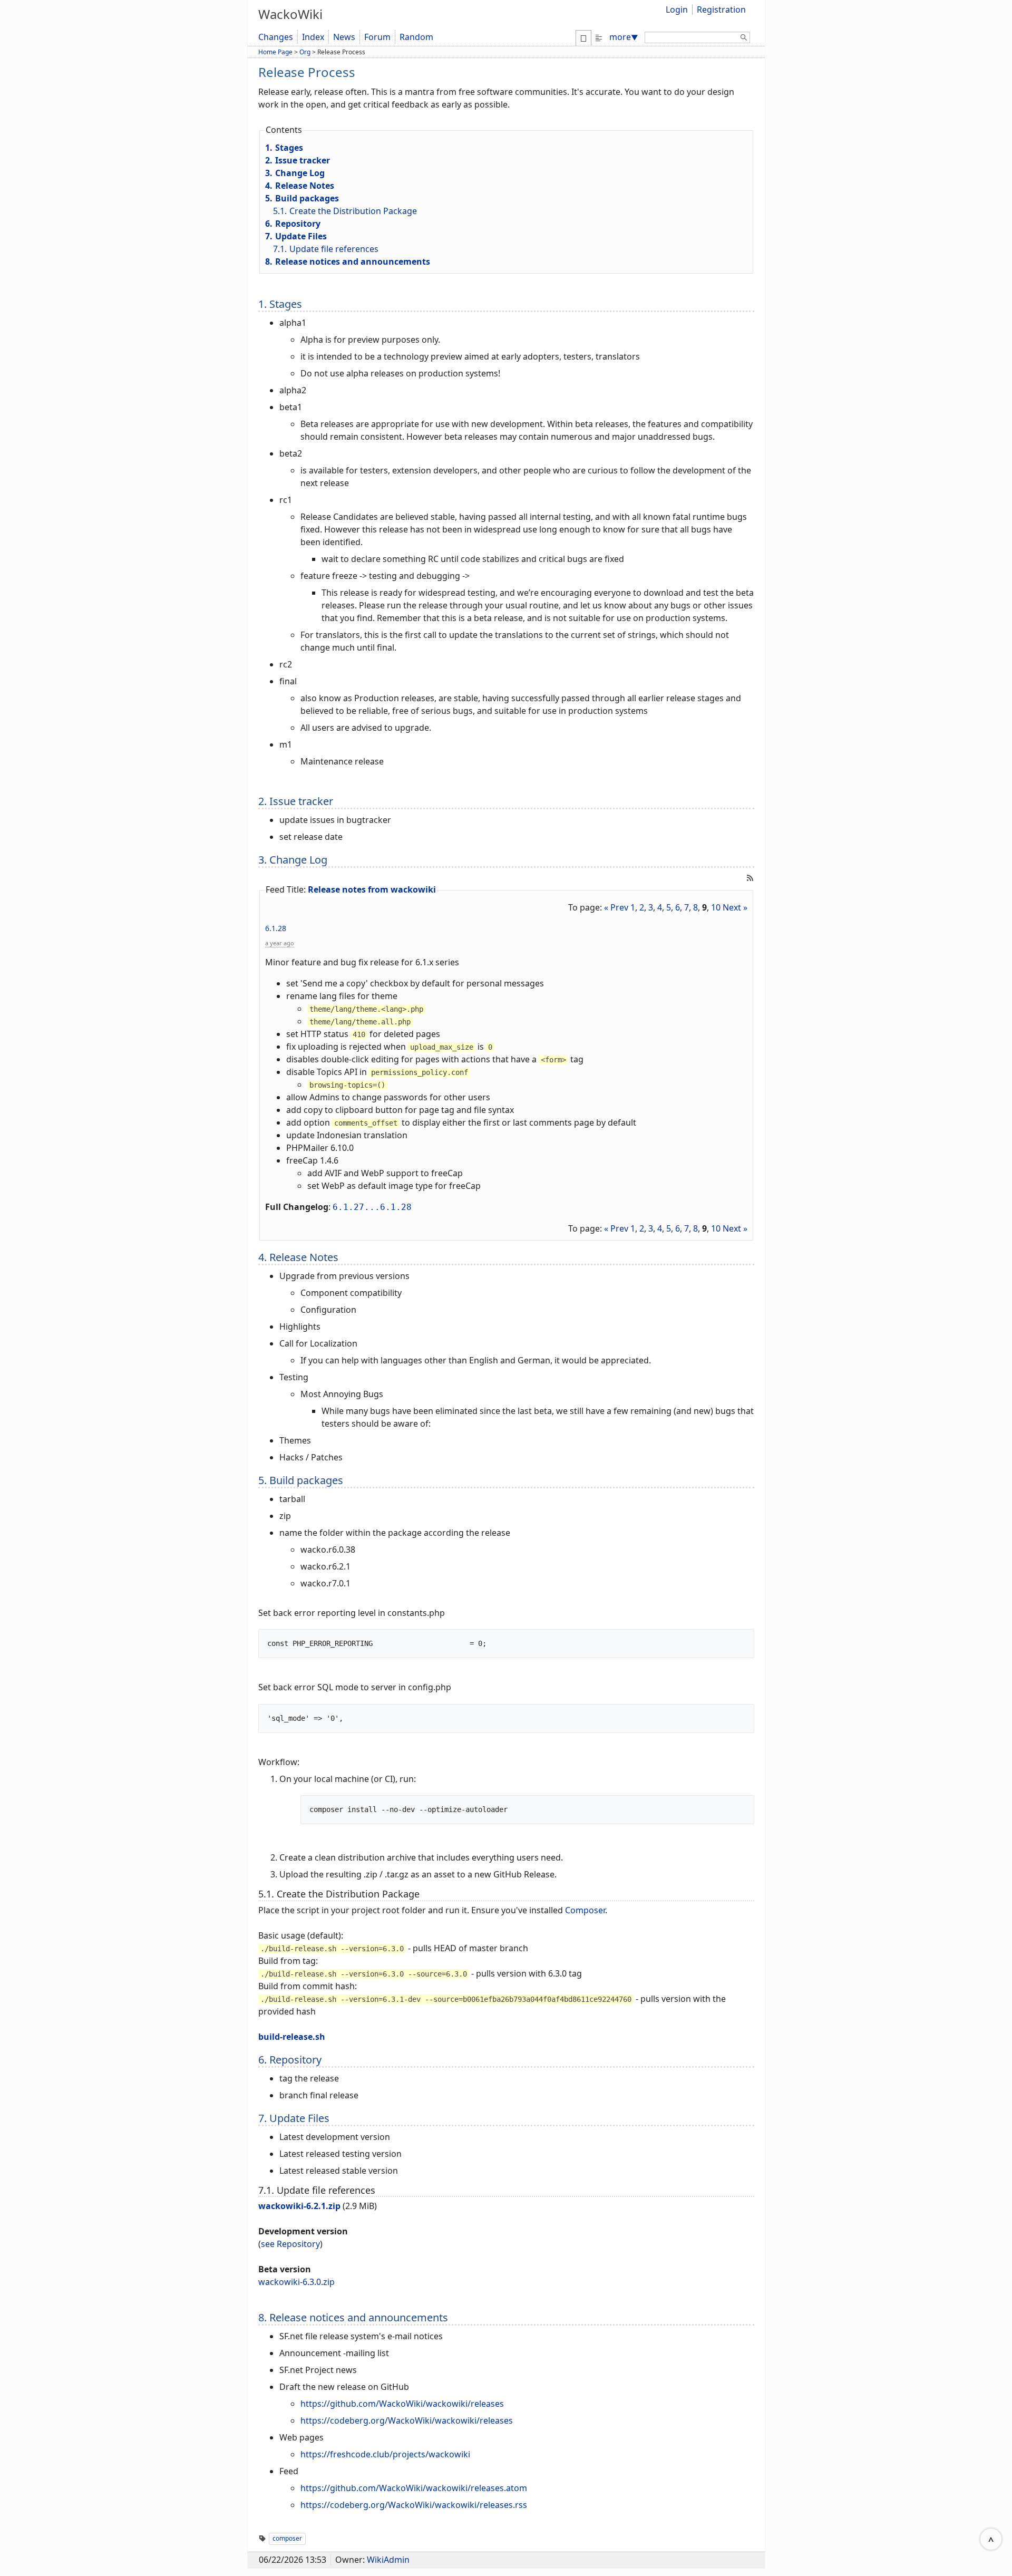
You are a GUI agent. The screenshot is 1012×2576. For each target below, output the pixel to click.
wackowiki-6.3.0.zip (296, 2282)
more (624, 37)
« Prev (616, 907)
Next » (735, 907)
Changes (276, 37)
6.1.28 (276, 928)
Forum (377, 37)
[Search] (744, 39)
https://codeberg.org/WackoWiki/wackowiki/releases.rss (414, 2505)
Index (313, 37)
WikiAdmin (388, 2560)
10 (716, 907)
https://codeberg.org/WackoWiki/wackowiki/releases (407, 2420)
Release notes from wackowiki (372, 889)
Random (416, 37)
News (344, 37)
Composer (585, 1910)
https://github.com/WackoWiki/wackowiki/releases (402, 2404)
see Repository (290, 2244)
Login (677, 9)
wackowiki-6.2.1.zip (299, 2206)
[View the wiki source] (599, 37)
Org (305, 52)
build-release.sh (292, 2037)
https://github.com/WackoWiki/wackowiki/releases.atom (414, 2488)
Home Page (275, 52)
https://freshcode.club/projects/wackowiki (385, 2454)
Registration (721, 9)
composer (287, 2538)
